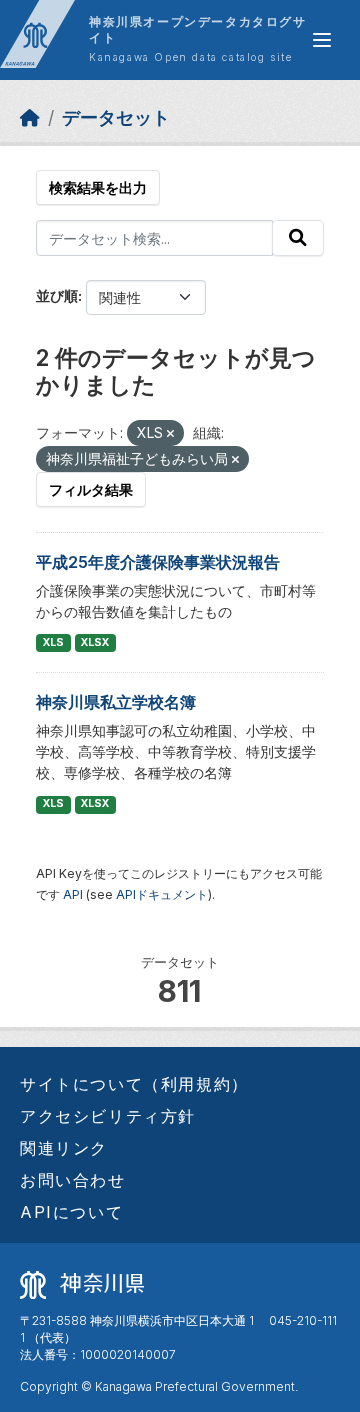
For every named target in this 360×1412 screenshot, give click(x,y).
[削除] (170, 434)
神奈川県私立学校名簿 (116, 702)
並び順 (57, 295)
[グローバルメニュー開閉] (322, 40)
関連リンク (64, 1148)
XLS (53, 642)
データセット (116, 117)
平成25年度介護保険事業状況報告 (158, 562)
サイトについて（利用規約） (134, 1084)
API (73, 894)
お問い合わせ (73, 1180)
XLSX (95, 642)
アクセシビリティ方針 (108, 1116)
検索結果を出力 (98, 187)
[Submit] (298, 238)
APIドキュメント (162, 894)
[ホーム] (30, 117)
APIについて (71, 1212)
